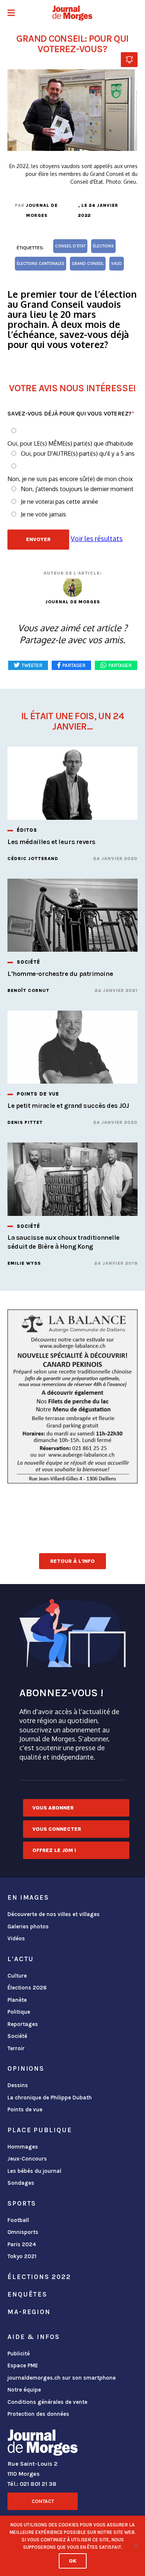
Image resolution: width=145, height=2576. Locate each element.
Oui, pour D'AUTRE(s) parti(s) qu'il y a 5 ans (78, 453)
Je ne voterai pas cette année (59, 502)
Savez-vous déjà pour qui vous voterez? (71, 413)
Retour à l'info (72, 1561)
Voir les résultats (97, 538)
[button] (11, 14)
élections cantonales (41, 264)
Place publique (40, 2130)
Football (18, 2220)
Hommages (23, 2147)
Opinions (26, 2068)
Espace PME (23, 2365)
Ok (73, 2561)
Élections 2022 (39, 2277)
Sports (22, 2203)
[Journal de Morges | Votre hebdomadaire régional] (72, 13)
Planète (17, 2000)
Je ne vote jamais (43, 514)
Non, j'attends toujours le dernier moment (77, 489)
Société (17, 2036)
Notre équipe (24, 2390)
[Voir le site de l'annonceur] (72, 1396)
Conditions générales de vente (47, 2402)
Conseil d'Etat (70, 246)
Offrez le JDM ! (54, 1850)
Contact (43, 2501)
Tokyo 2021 (22, 2256)
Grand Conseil (88, 264)
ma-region (29, 2312)
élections (103, 246)
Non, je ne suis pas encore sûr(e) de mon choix (70, 479)
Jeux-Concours (27, 2159)
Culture (17, 1976)
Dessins (18, 2085)
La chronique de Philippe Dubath (50, 2098)
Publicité (19, 2354)
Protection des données (38, 2414)
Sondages (21, 2183)
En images (28, 1897)
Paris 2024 (22, 2244)
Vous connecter (57, 1829)
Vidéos (16, 1938)
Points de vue (25, 2109)
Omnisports (23, 2232)
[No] (136, 2546)
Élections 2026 (27, 1988)
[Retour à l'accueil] (43, 2444)
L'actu (21, 1959)
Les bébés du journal (34, 2171)
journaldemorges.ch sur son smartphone (62, 2378)
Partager (120, 665)
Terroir (16, 2048)
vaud (117, 264)
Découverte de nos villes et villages (54, 1914)
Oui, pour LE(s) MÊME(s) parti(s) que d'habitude (70, 443)
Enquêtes (27, 2294)
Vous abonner (53, 1808)
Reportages (23, 2024)
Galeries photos (28, 1927)
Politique (19, 2012)
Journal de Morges (42, 210)
